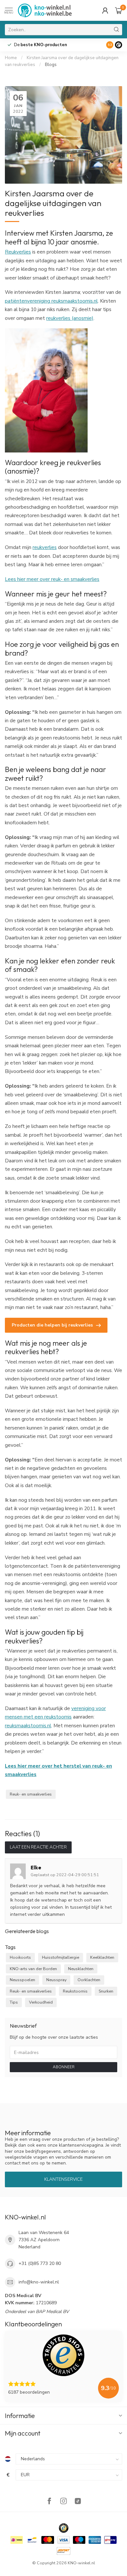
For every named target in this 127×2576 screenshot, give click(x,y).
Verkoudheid (41, 2002)
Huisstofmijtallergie (61, 1957)
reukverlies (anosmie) (70, 318)
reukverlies (45, 547)
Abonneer (64, 2067)
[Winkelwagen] (119, 10)
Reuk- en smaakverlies (31, 1794)
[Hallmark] (64, 2528)
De (41, 45)
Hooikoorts (20, 1957)
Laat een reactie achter (38, 1847)
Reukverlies (18, 252)
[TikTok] (78, 2502)
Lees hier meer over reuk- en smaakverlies (52, 579)
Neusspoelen (22, 1980)
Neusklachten (81, 1969)
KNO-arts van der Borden (33, 1969)
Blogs (51, 65)
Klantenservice (63, 2179)
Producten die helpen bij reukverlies (52, 1325)
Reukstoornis (75, 1991)
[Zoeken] (117, 30)
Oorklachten (89, 1980)
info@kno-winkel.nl (39, 2282)
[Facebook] (49, 2502)
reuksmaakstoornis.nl (28, 1726)
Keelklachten (102, 1957)
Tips (14, 2002)
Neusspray (56, 1980)
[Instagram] (63, 2502)
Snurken (106, 1991)
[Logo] (119, 45)
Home (11, 58)
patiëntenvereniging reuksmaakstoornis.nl (51, 301)
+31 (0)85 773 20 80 (40, 2263)
